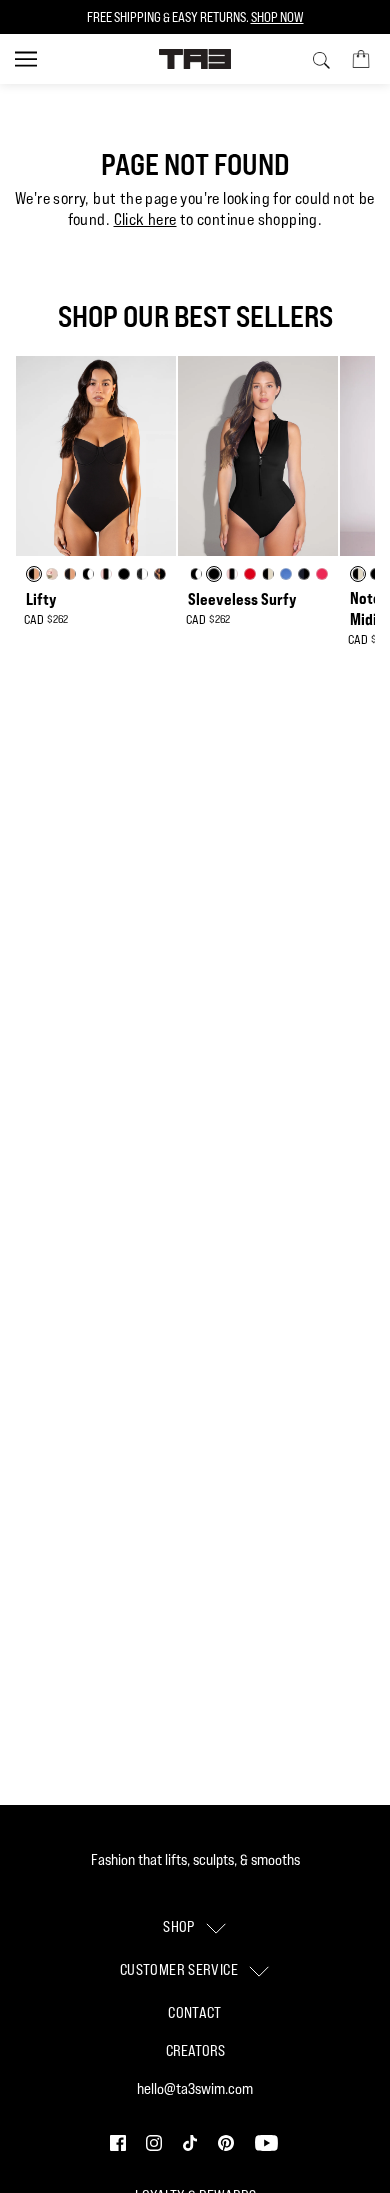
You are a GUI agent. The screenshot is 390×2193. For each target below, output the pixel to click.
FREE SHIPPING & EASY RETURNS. (195, 17)
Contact (195, 2012)
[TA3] (195, 59)
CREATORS (195, 2050)
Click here (145, 219)
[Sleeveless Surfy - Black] (258, 456)
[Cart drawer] (361, 58)
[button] (120, 2141)
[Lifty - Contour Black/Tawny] (96, 456)
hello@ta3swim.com (195, 2088)
